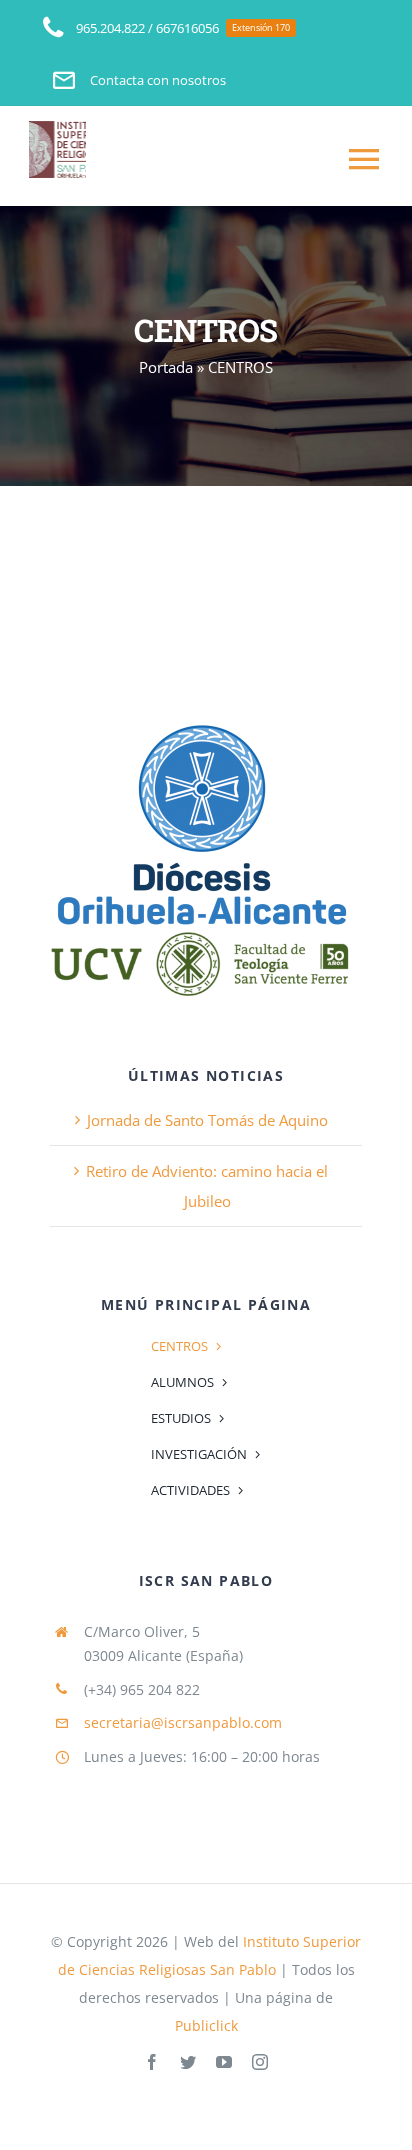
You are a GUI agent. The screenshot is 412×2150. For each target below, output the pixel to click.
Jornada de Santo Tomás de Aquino (207, 1120)
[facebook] (152, 2062)
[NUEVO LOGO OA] (200, 724)
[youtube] (224, 2062)
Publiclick (206, 2025)
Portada (166, 367)
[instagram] (260, 2062)
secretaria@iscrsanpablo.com (183, 1722)
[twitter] (188, 2062)
